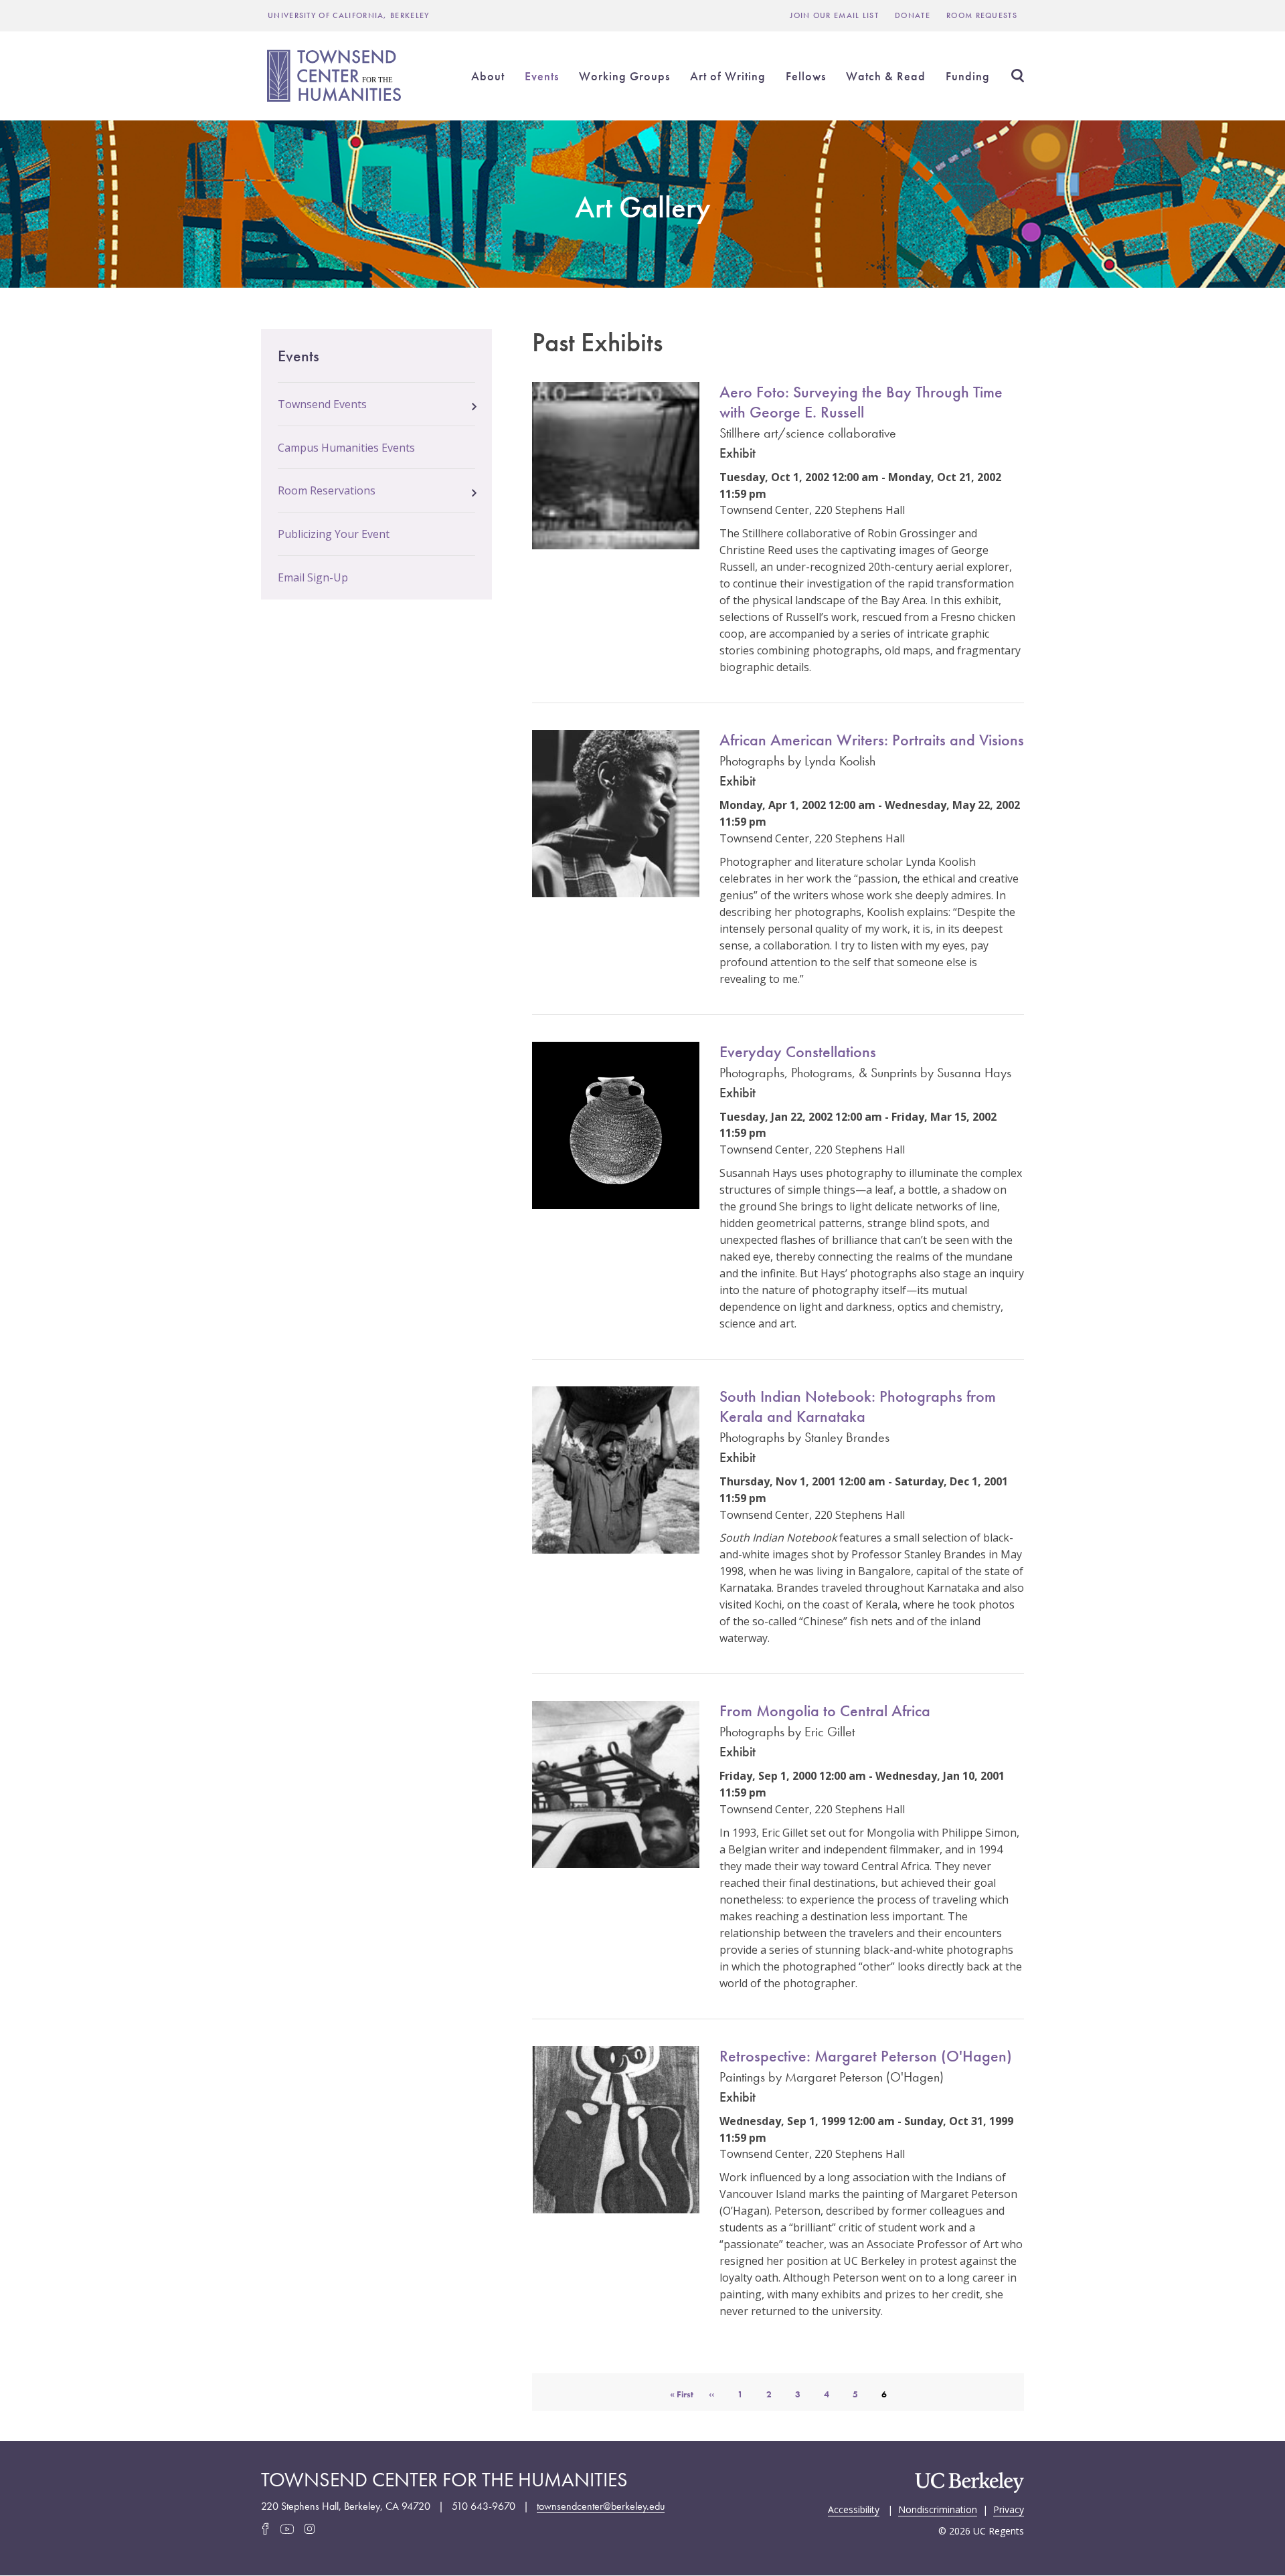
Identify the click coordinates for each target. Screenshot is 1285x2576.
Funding (968, 76)
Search (1017, 76)
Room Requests (982, 15)
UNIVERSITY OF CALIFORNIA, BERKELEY (349, 15)
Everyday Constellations (798, 1051)
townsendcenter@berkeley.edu (601, 2506)
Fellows (806, 76)
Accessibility (854, 2508)
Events (542, 76)
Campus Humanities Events (346, 448)
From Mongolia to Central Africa (825, 1711)
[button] (474, 403)
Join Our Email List (834, 15)
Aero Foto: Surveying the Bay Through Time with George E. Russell (861, 402)
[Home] (336, 76)
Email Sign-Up (313, 577)
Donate (913, 15)
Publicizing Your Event (334, 534)
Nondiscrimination (938, 2508)
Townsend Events (322, 404)
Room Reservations (327, 490)
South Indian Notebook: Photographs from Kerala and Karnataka (858, 1406)
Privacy (1009, 2508)
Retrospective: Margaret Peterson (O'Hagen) (866, 2056)
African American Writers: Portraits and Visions (872, 740)
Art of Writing (728, 76)
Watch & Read (886, 76)
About (488, 76)
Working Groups (624, 76)
